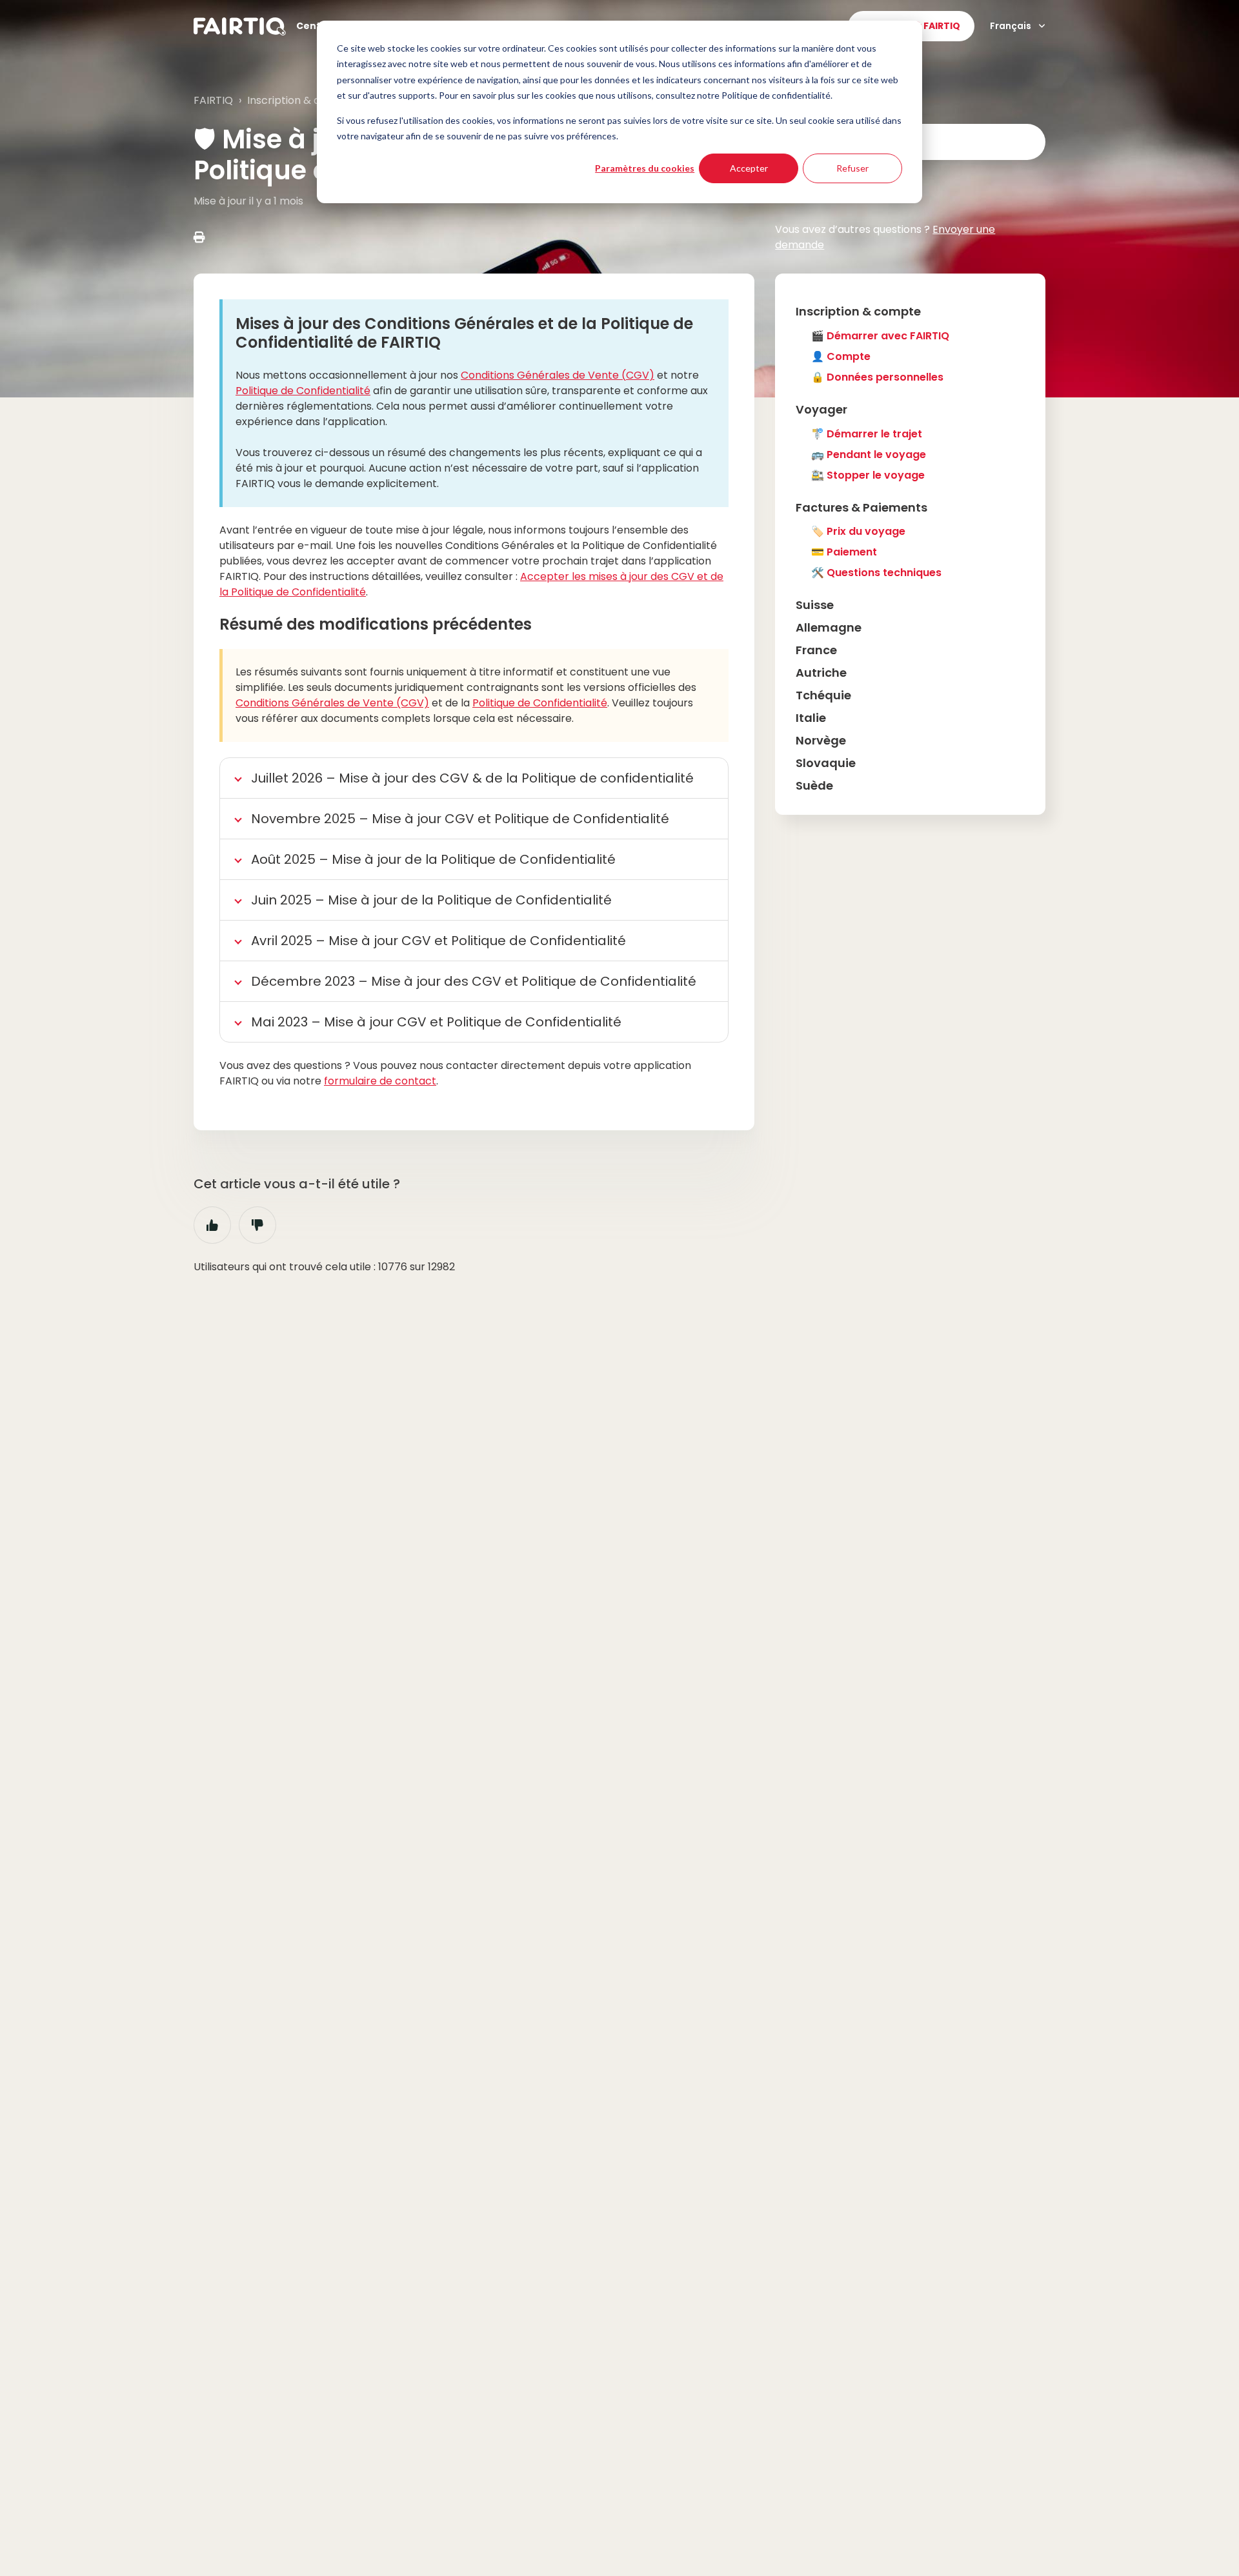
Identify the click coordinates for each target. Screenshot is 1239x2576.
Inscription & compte (301, 100)
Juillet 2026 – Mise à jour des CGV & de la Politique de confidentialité (472, 778)
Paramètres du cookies (645, 168)
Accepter (749, 168)
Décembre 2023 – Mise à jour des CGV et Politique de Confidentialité (474, 981)
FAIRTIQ (213, 100)
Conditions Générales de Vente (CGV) (558, 375)
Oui (212, 1225)
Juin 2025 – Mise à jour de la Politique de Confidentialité (431, 900)
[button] (910, 311)
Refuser (852, 168)
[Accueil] (240, 26)
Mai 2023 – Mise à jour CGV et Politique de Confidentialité (436, 1022)
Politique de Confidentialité (303, 391)
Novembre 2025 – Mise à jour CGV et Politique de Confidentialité (460, 819)
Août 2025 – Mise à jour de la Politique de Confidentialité (433, 859)
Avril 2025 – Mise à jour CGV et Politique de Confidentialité (438, 941)
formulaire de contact (380, 1081)
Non (257, 1225)
